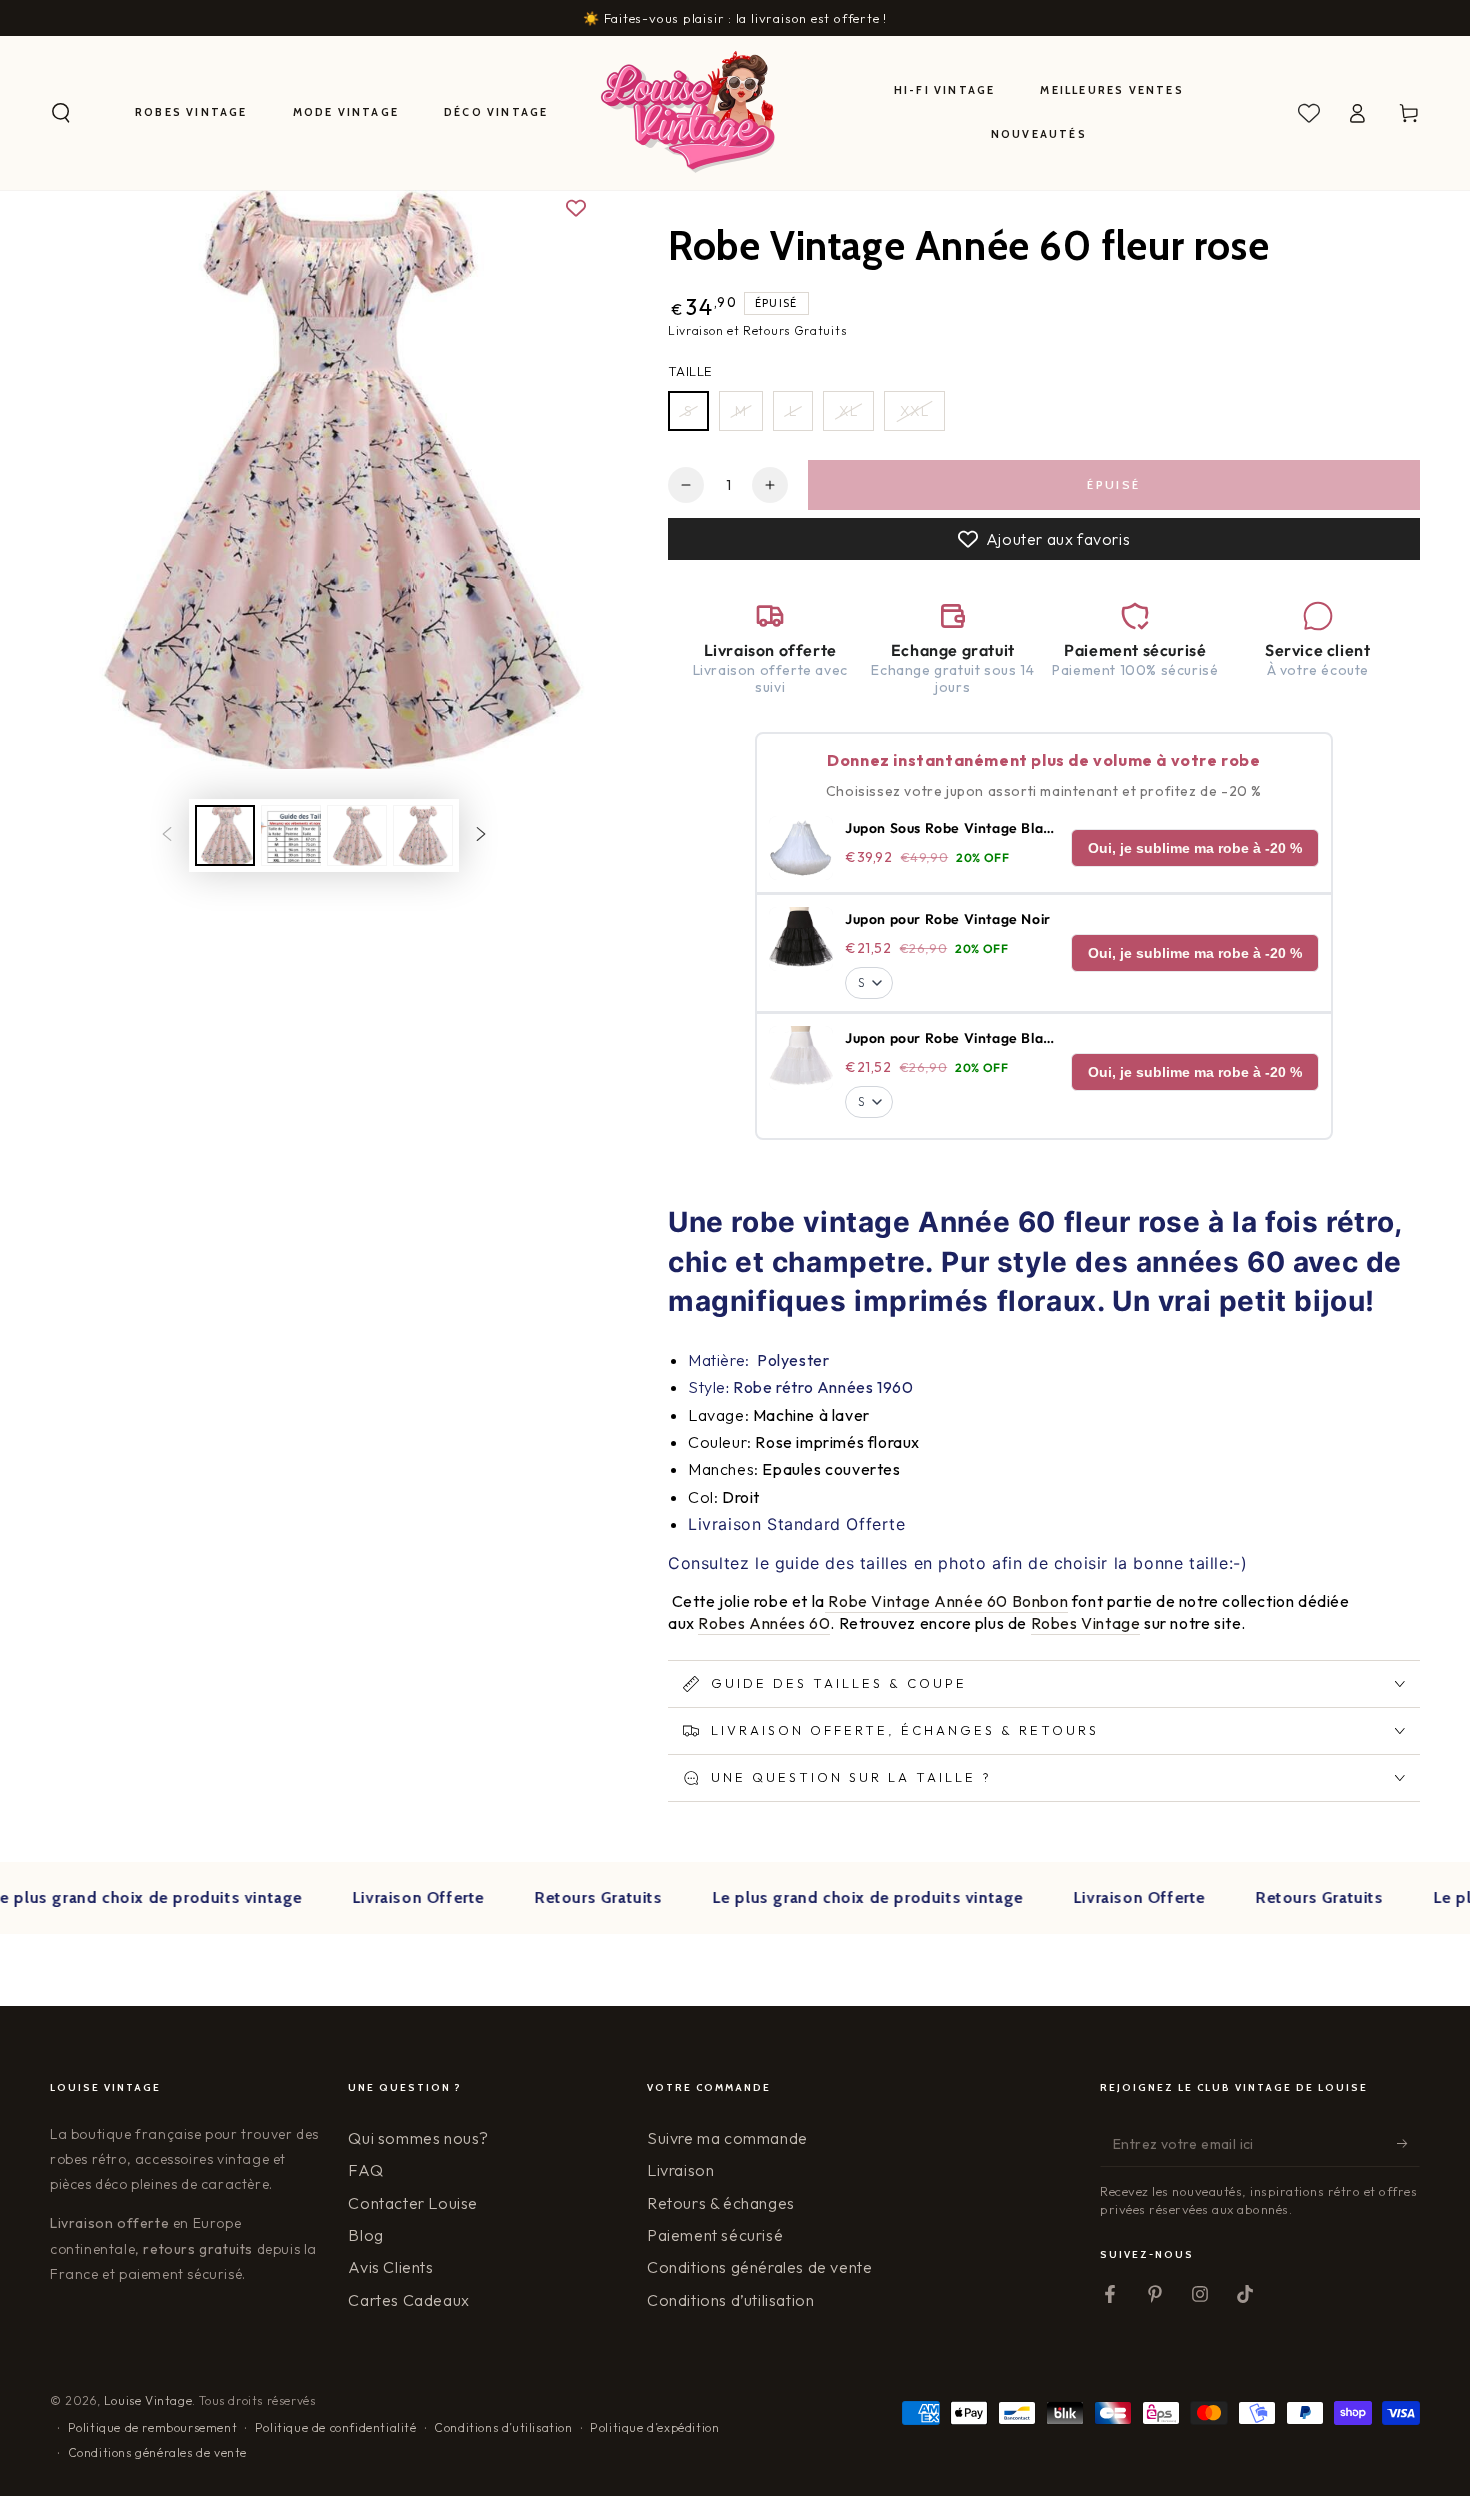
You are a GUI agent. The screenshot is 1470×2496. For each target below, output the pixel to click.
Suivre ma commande (727, 2138)
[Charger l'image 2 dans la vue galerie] (291, 835)
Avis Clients (390, 2267)
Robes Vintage (1086, 1623)
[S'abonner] (1408, 2144)
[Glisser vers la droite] (481, 836)
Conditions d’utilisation (730, 2300)
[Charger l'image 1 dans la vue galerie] (225, 835)
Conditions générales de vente (759, 2267)
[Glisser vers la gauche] (167, 836)
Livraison (680, 2170)
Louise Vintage (148, 2400)
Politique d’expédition (654, 2427)
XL (848, 411)
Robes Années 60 (764, 1623)
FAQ (365, 2170)
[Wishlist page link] (1309, 113)
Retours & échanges (721, 2203)
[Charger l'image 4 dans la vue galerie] (423, 835)
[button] (61, 113)
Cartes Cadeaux (408, 2300)
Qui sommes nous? (418, 2138)
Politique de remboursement (153, 2427)
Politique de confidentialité (336, 2427)
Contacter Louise (413, 2203)
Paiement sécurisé (715, 2235)
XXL (914, 411)
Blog (365, 2235)
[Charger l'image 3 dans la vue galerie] (357, 835)
